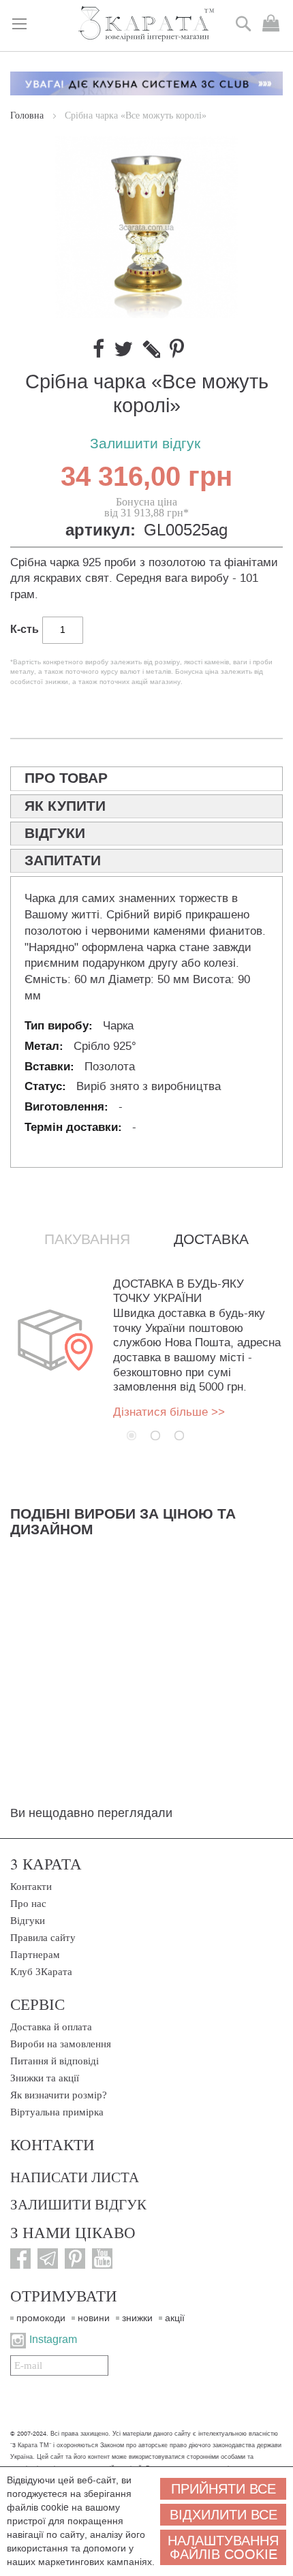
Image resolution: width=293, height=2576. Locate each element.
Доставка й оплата (51, 2027)
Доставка (211, 1239)
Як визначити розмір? (59, 2095)
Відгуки (28, 1921)
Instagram (53, 2339)
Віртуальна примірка (57, 2112)
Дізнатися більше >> (169, 1412)
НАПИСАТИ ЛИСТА (75, 2177)
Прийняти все (223, 2489)
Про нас (28, 1904)
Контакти (31, 1887)
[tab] (146, 779)
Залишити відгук (145, 444)
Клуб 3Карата (41, 1972)
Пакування (87, 1239)
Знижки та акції (45, 2078)
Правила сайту (43, 1938)
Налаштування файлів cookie (223, 2547)
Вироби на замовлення (61, 2044)
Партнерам (35, 1955)
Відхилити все (223, 2515)
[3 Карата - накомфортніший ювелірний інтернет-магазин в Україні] (146, 25)
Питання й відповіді (55, 2061)
